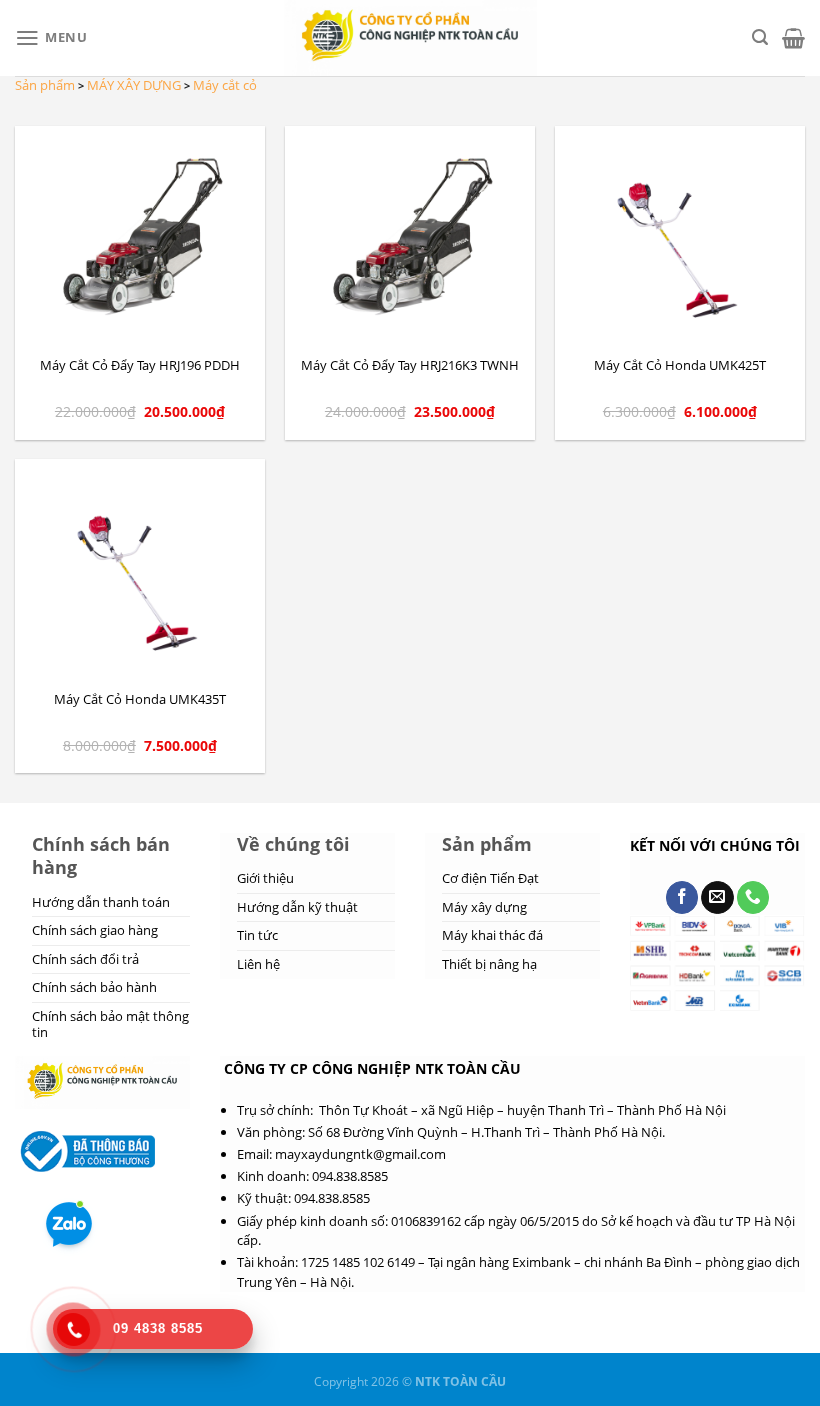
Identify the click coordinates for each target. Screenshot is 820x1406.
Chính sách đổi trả (85, 959)
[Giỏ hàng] (793, 38)
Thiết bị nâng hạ (489, 964)
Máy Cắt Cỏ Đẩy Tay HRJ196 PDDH (140, 365)
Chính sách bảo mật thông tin (110, 1024)
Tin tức (257, 935)
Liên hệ (258, 964)
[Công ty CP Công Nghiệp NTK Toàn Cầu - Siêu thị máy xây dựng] (410, 38)
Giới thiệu (265, 878)
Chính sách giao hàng (95, 930)
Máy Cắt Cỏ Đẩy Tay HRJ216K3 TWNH (410, 365)
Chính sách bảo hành (94, 987)
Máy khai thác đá (492, 935)
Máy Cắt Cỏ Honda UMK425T (680, 365)
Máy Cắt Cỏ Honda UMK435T (140, 699)
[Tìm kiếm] (760, 37)
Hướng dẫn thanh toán (101, 902)
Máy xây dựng (484, 907)
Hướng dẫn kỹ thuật (297, 907)
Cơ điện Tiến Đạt (490, 878)
